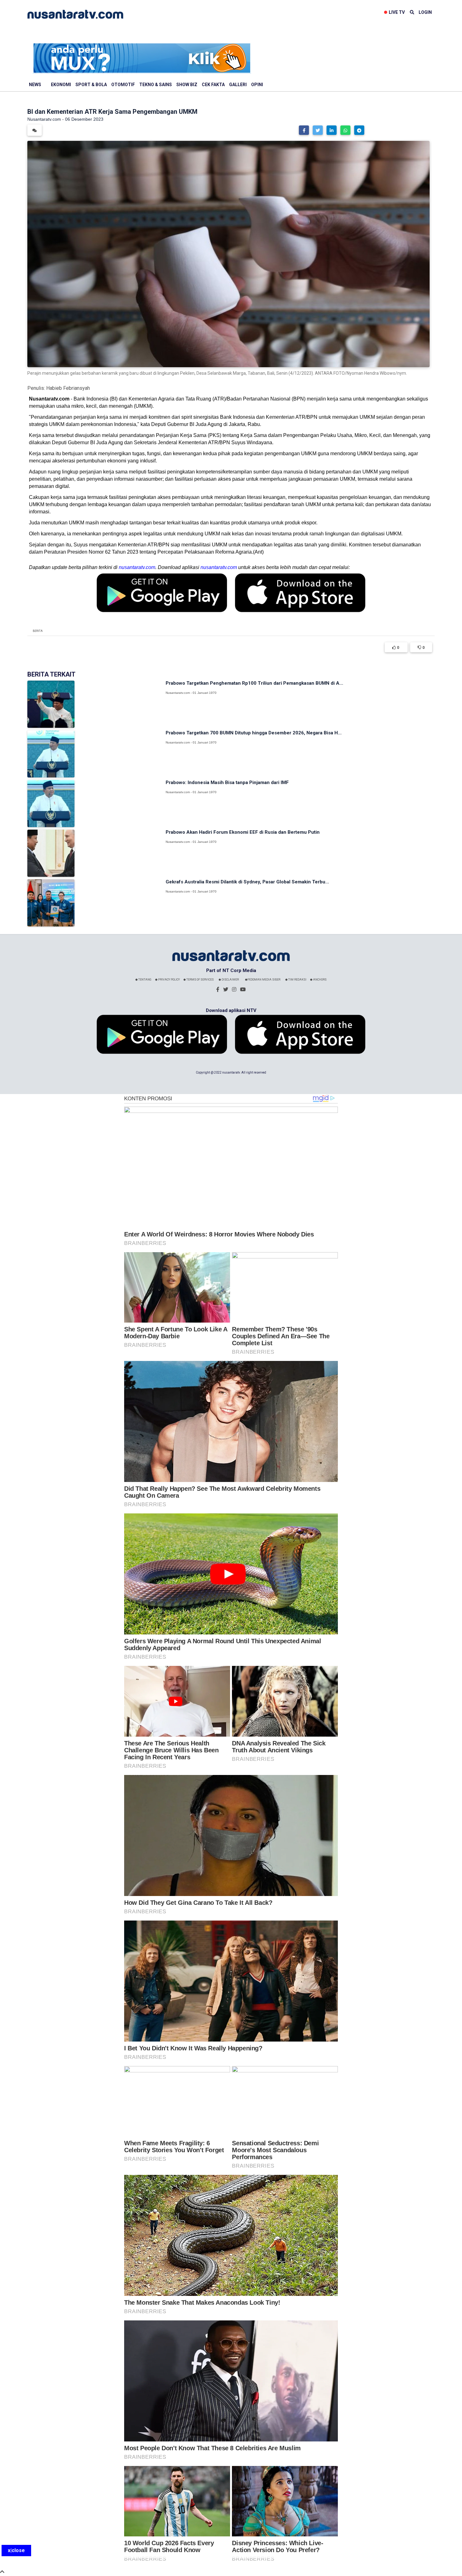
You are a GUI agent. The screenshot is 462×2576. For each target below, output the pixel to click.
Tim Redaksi (297, 980)
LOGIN (425, 12)
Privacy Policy (169, 980)
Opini (257, 85)
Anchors (319, 980)
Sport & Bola (91, 85)
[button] (304, 130)
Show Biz (187, 85)
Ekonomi (61, 85)
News (35, 85)
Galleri (238, 85)
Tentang (145, 980)
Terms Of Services (200, 980)
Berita (38, 631)
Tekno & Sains (156, 85)
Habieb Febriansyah (68, 388)
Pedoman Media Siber (264, 980)
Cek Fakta (213, 85)
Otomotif (123, 85)
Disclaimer (230, 980)
